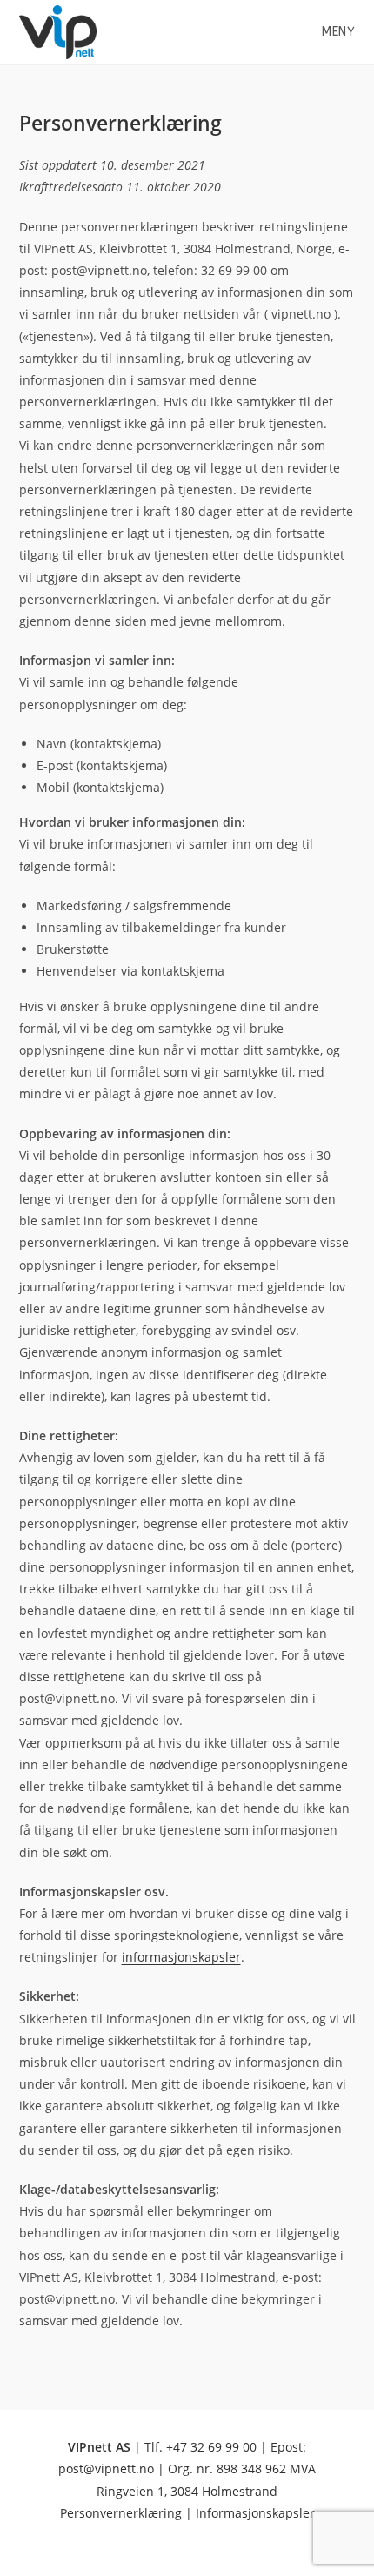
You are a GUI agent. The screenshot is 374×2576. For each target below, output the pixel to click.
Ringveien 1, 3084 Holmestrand (187, 2491)
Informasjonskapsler (255, 2513)
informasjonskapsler (181, 1957)
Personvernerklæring (121, 2513)
